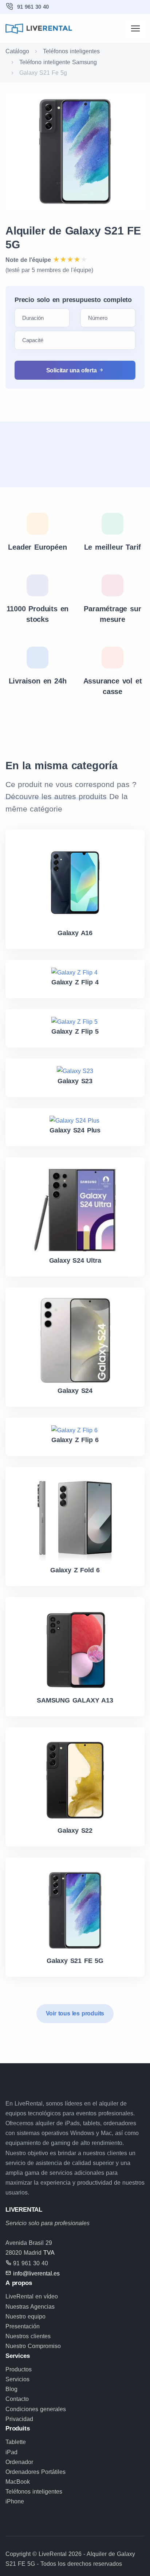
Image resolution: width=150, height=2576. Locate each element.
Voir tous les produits (75, 2013)
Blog (11, 2389)
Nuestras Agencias (30, 2307)
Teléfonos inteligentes (71, 51)
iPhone (15, 2501)
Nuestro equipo (25, 2317)
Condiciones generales (36, 2409)
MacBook (18, 2482)
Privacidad (19, 2419)
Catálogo (17, 51)
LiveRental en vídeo (32, 2296)
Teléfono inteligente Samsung (58, 62)
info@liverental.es (36, 2273)
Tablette (16, 2442)
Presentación (23, 2326)
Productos (19, 2369)
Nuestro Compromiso (33, 2346)
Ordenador (19, 2462)
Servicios (17, 2379)
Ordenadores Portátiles (35, 2472)
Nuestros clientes (28, 2336)
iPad (11, 2452)
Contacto (17, 2399)
